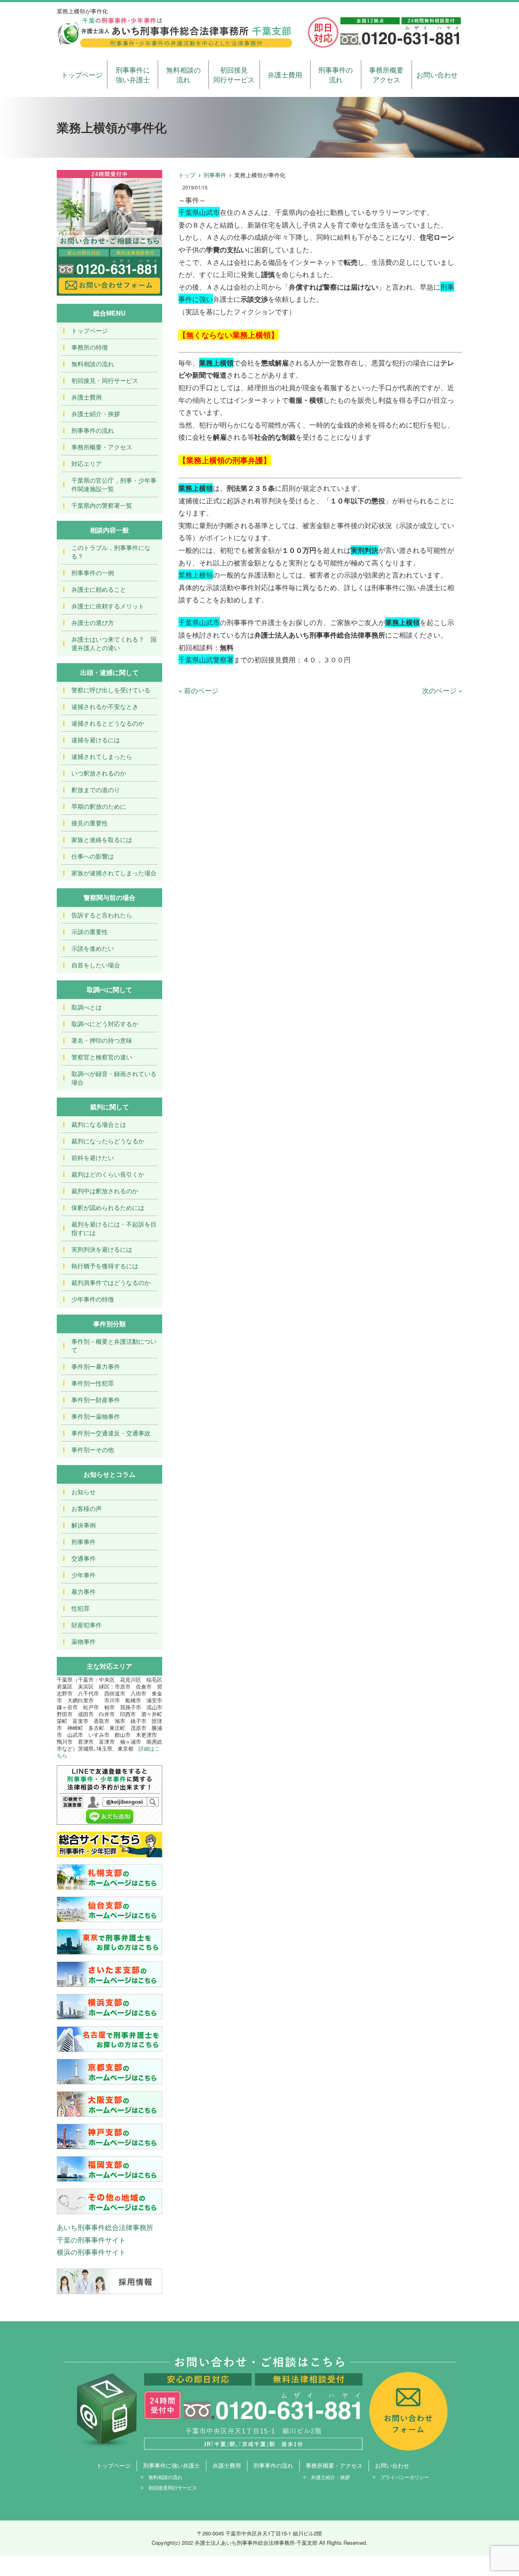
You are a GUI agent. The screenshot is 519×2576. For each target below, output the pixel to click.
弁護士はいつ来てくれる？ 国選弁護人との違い (114, 643)
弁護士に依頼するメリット (108, 606)
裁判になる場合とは (99, 1124)
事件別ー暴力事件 (96, 1366)
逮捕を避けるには (96, 740)
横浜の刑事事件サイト (91, 2252)
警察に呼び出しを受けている (111, 690)
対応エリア (87, 463)
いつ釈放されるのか (99, 773)
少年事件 (84, 1575)
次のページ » (442, 690)
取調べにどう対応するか (105, 1024)
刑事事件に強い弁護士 (133, 74)
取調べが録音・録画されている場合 (114, 1078)
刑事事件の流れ (336, 74)
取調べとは (87, 1007)
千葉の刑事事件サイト (91, 2240)
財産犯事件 (87, 1625)
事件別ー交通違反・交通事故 (111, 1433)
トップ (187, 175)
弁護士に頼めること (99, 589)
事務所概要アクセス (386, 74)
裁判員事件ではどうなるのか (111, 1282)
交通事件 (84, 1558)
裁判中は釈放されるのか (105, 1191)
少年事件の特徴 (93, 1299)
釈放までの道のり (96, 790)
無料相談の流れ (183, 74)
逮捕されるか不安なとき (105, 706)
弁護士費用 (285, 74)
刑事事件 (215, 175)
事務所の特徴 (90, 347)
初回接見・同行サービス (105, 380)
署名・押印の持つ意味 (102, 1040)
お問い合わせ (437, 74)
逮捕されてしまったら (102, 756)
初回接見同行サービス (234, 74)
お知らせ (84, 1492)
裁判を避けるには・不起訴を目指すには (114, 1228)
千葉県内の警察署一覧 (102, 505)
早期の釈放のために (99, 806)
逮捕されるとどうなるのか (108, 723)
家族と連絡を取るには (102, 839)
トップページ (82, 74)
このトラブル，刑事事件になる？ (111, 552)
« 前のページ (198, 690)
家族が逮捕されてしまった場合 (114, 873)
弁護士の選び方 (93, 622)
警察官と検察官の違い (102, 1057)
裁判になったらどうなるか (108, 1141)
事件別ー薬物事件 (96, 1416)
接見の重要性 (90, 823)
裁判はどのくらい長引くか (108, 1174)
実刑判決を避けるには (102, 1249)
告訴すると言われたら (102, 915)
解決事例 (84, 1525)
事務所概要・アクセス (102, 447)
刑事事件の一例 (93, 573)
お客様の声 (87, 1508)
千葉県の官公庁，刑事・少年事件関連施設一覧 (114, 484)
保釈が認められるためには (108, 1207)
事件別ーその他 (93, 1449)
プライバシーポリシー (405, 2477)
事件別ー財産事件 (96, 1400)
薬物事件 (84, 1641)
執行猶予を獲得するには (105, 1266)
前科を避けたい (93, 1157)
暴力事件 (84, 1591)
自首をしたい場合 (96, 965)
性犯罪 (80, 1608)
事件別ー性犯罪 (93, 1383)
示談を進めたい (93, 948)
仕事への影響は (93, 856)
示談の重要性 (90, 931)
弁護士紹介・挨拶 (96, 414)
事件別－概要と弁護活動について (114, 1345)
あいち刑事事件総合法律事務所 (105, 2227)
